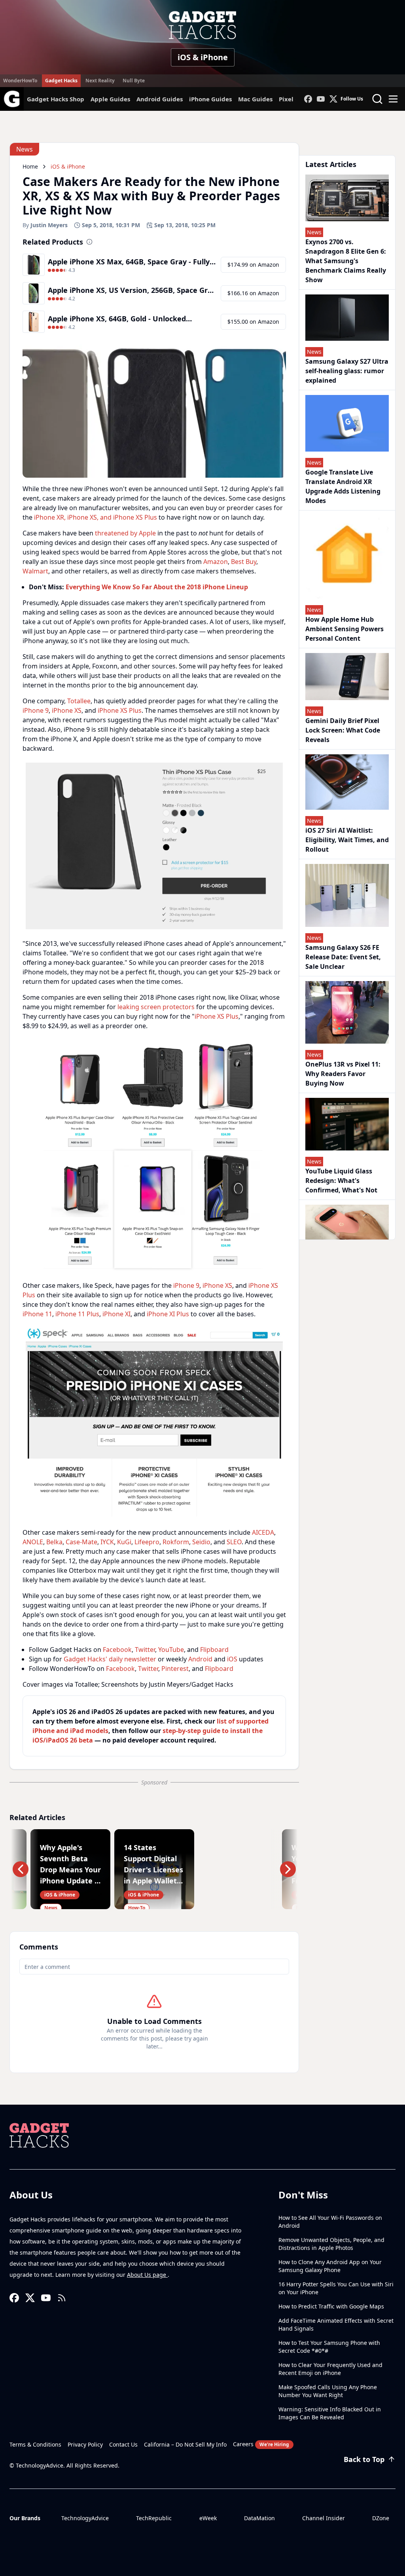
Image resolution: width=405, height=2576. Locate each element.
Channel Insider (324, 2518)
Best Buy (244, 562)
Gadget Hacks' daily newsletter (110, 1659)
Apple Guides (110, 99)
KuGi (124, 1542)
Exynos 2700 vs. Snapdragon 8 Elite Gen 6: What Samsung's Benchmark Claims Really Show (346, 261)
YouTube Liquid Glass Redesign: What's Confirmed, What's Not (341, 1181)
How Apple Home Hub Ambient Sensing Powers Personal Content (344, 629)
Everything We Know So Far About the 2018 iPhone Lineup (157, 587)
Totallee (79, 701)
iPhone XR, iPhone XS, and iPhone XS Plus (96, 517)
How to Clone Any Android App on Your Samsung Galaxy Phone (330, 2266)
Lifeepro (147, 1542)
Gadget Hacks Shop (56, 99)
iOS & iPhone (203, 57)
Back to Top (364, 2459)
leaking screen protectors (156, 1007)
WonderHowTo (20, 81)
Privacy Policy (85, 2444)
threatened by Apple (125, 533)
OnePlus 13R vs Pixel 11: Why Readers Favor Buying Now (343, 1074)
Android (200, 1659)
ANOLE (33, 1542)
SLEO (234, 1542)
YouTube (171, 1650)
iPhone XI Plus (168, 1314)
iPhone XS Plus (120, 710)
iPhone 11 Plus (77, 1314)
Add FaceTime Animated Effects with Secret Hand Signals (336, 2324)
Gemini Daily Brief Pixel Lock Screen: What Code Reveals (343, 730)
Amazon (216, 562)
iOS (232, 1659)
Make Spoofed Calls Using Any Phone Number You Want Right (328, 2391)
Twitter (145, 1650)
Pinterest (175, 1669)
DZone (381, 2518)
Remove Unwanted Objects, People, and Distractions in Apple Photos (331, 2244)
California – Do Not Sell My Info (185, 2444)
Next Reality (100, 81)
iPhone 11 (37, 1314)
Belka (54, 1542)
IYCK (107, 1542)
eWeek (208, 2518)
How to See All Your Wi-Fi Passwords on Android (330, 2222)
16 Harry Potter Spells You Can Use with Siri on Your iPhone (336, 2288)
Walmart (35, 571)
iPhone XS (67, 710)
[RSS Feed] (62, 2298)
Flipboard (214, 1650)
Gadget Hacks (61, 81)
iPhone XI (116, 1314)
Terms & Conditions (35, 2444)
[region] (154, 846)
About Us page (147, 2275)
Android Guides (160, 99)
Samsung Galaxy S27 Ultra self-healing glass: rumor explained (347, 371)
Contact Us (123, 2444)
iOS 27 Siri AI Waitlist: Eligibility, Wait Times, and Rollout (347, 840)
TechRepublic (154, 2518)
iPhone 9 (36, 710)
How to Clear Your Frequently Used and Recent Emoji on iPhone (330, 2369)
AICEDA (263, 1532)
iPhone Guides (210, 99)
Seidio (201, 1542)
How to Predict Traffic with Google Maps (331, 2306)
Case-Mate (81, 1542)
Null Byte (134, 81)
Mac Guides (255, 99)
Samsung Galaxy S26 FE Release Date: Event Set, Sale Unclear (343, 957)
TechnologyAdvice (85, 2518)
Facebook (117, 1650)
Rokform (176, 1542)
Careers (261, 2444)
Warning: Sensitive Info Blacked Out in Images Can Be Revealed (330, 2413)
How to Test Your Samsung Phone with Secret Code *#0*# (329, 2347)
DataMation (259, 2518)
